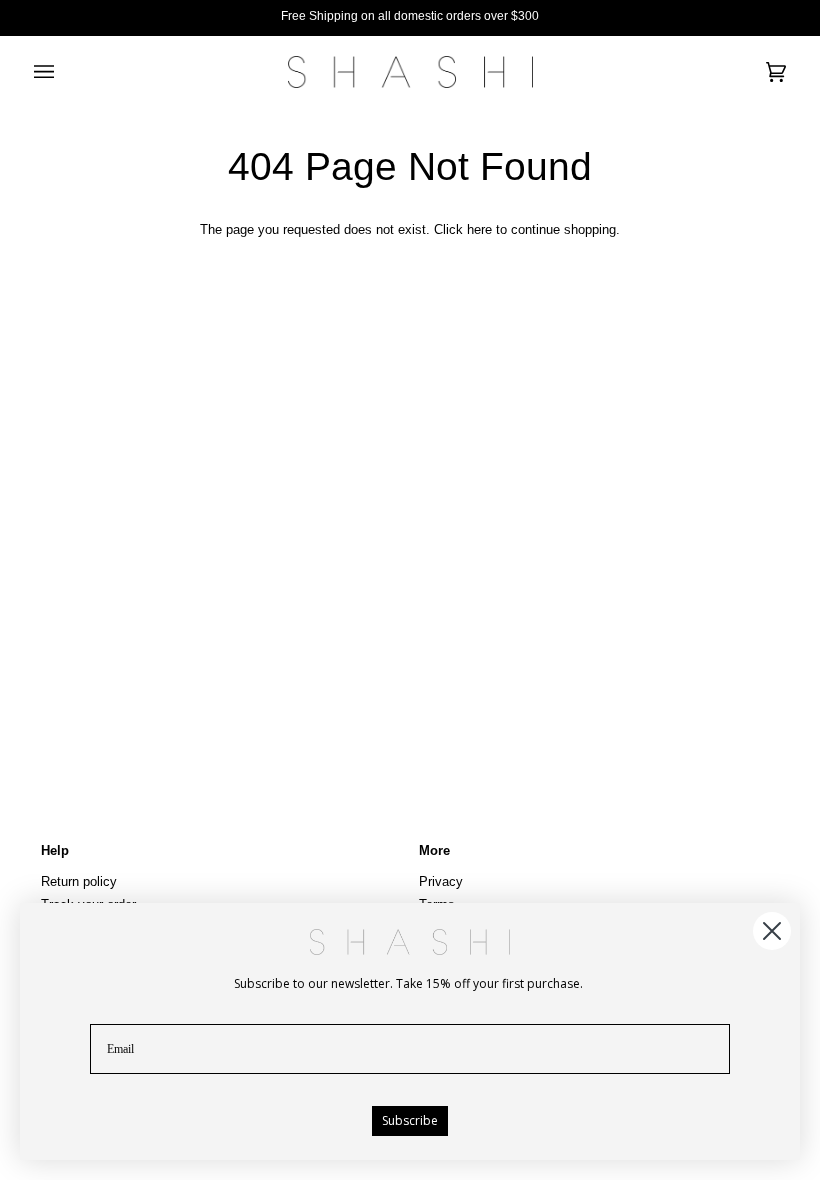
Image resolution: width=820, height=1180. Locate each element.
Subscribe (410, 1120)
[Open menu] (64, 72)
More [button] (434, 850)
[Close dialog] (772, 931)
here (479, 229)
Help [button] (55, 850)
